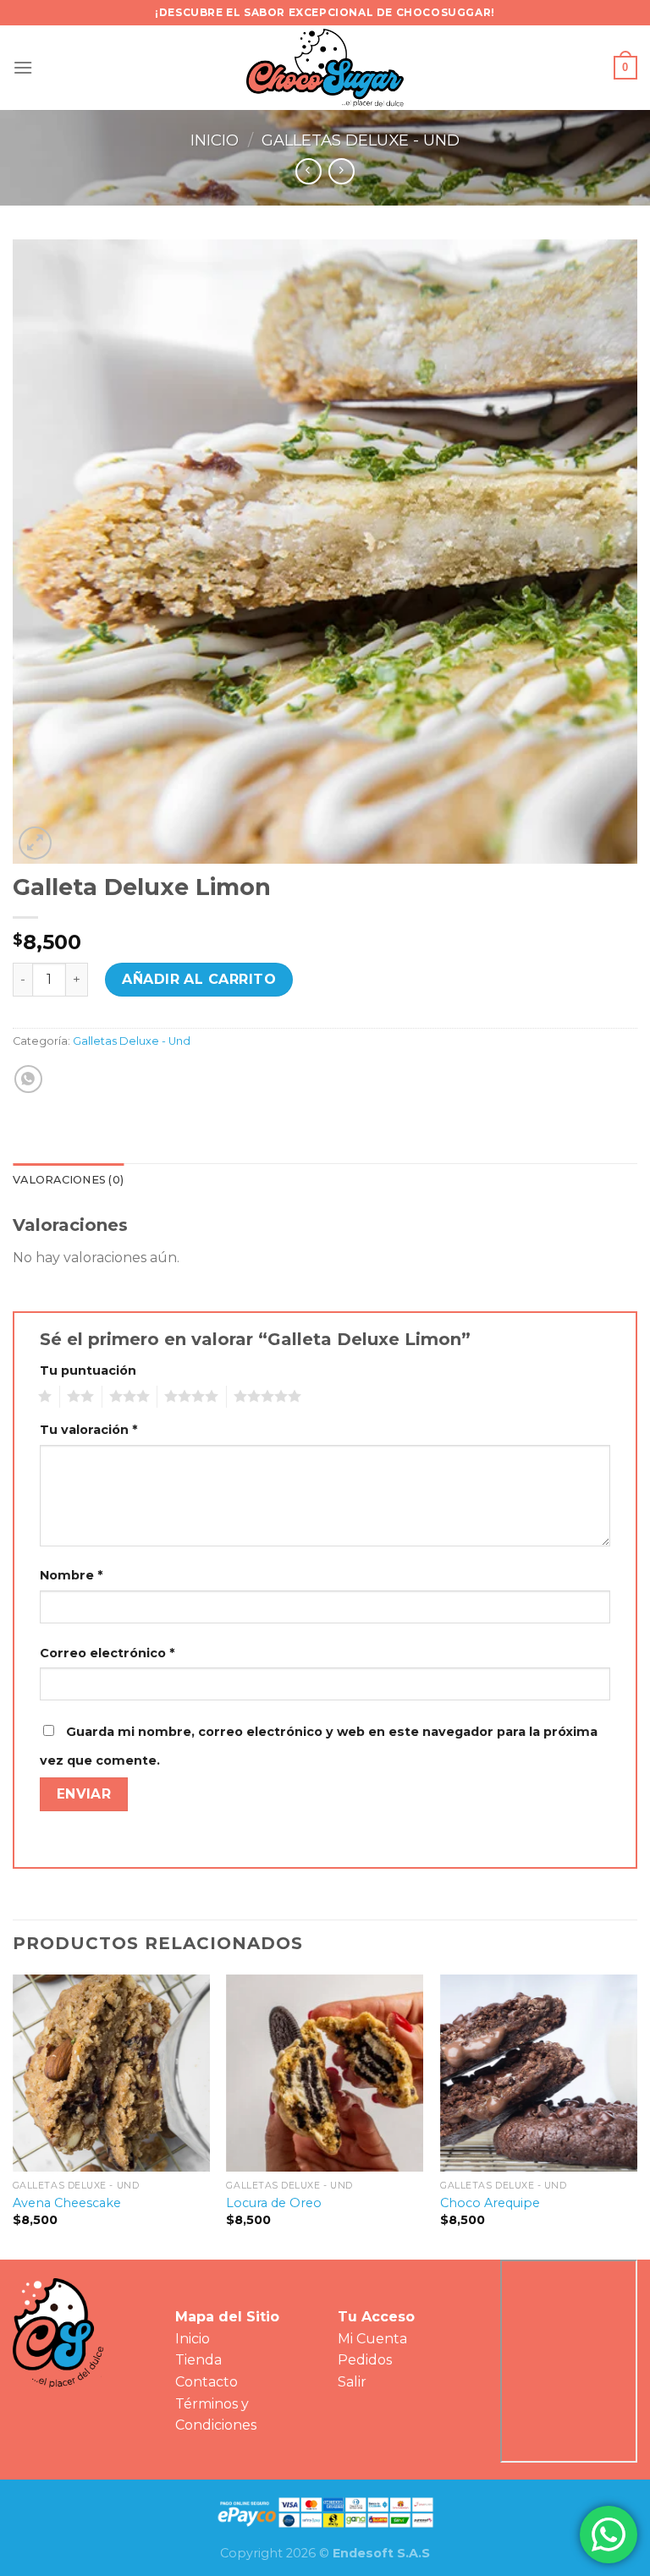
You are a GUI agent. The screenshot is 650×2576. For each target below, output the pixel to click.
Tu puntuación (88, 1370)
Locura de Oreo (274, 2203)
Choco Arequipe (490, 2203)
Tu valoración (88, 1430)
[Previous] (14, 2115)
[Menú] (23, 67)
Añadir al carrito (199, 979)
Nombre (71, 1575)
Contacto (207, 2382)
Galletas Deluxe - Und (361, 140)
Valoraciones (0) (68, 1180)
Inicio (215, 140)
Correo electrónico (107, 1653)
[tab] (68, 1180)
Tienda (198, 2360)
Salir (352, 2382)
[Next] (636, 2115)
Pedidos (365, 2360)
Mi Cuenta (372, 2339)
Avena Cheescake (67, 2203)
